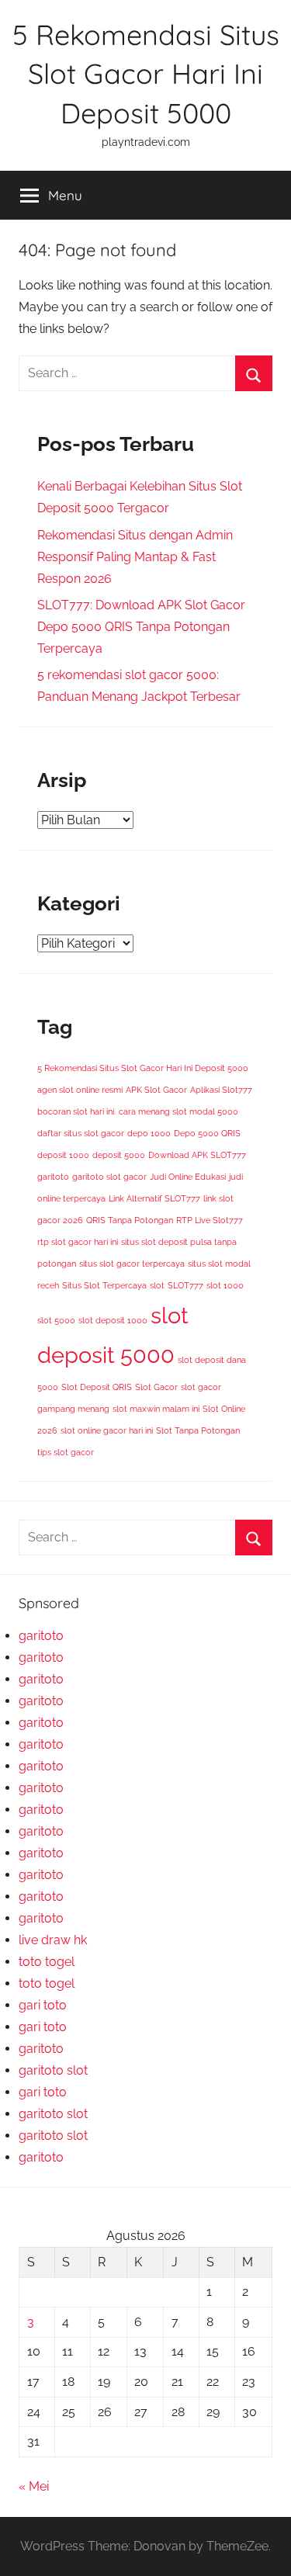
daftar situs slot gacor (81, 1133)
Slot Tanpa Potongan (198, 1430)
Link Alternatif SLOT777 (154, 1198)
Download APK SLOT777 (197, 1155)
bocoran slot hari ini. (76, 1111)
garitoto (53, 1177)
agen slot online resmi (80, 1090)
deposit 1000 (63, 1155)
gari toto (43, 2005)
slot (157, 1285)
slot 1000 (225, 1285)
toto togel (47, 1962)
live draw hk (53, 1940)
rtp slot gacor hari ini (78, 1242)
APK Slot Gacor (156, 1090)
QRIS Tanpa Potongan (130, 1220)
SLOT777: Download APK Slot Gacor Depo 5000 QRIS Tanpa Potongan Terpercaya (141, 627)
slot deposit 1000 (113, 1320)
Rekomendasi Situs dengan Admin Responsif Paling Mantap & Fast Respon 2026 (135, 557)
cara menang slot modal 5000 (178, 1111)
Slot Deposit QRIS (97, 1387)
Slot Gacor (156, 1387)
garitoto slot (53, 2070)
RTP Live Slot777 (210, 1220)
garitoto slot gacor (109, 1177)
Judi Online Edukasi (188, 1177)
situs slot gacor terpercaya (132, 1264)
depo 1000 (149, 1133)
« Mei (34, 2486)
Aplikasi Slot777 (221, 1090)
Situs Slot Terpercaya (104, 1285)
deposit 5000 (119, 1155)
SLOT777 (185, 1285)
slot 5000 (56, 1320)
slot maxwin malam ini (156, 1409)
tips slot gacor (66, 1452)
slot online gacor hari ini (107, 1430)
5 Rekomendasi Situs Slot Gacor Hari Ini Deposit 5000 (146, 74)
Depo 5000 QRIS (207, 1133)
